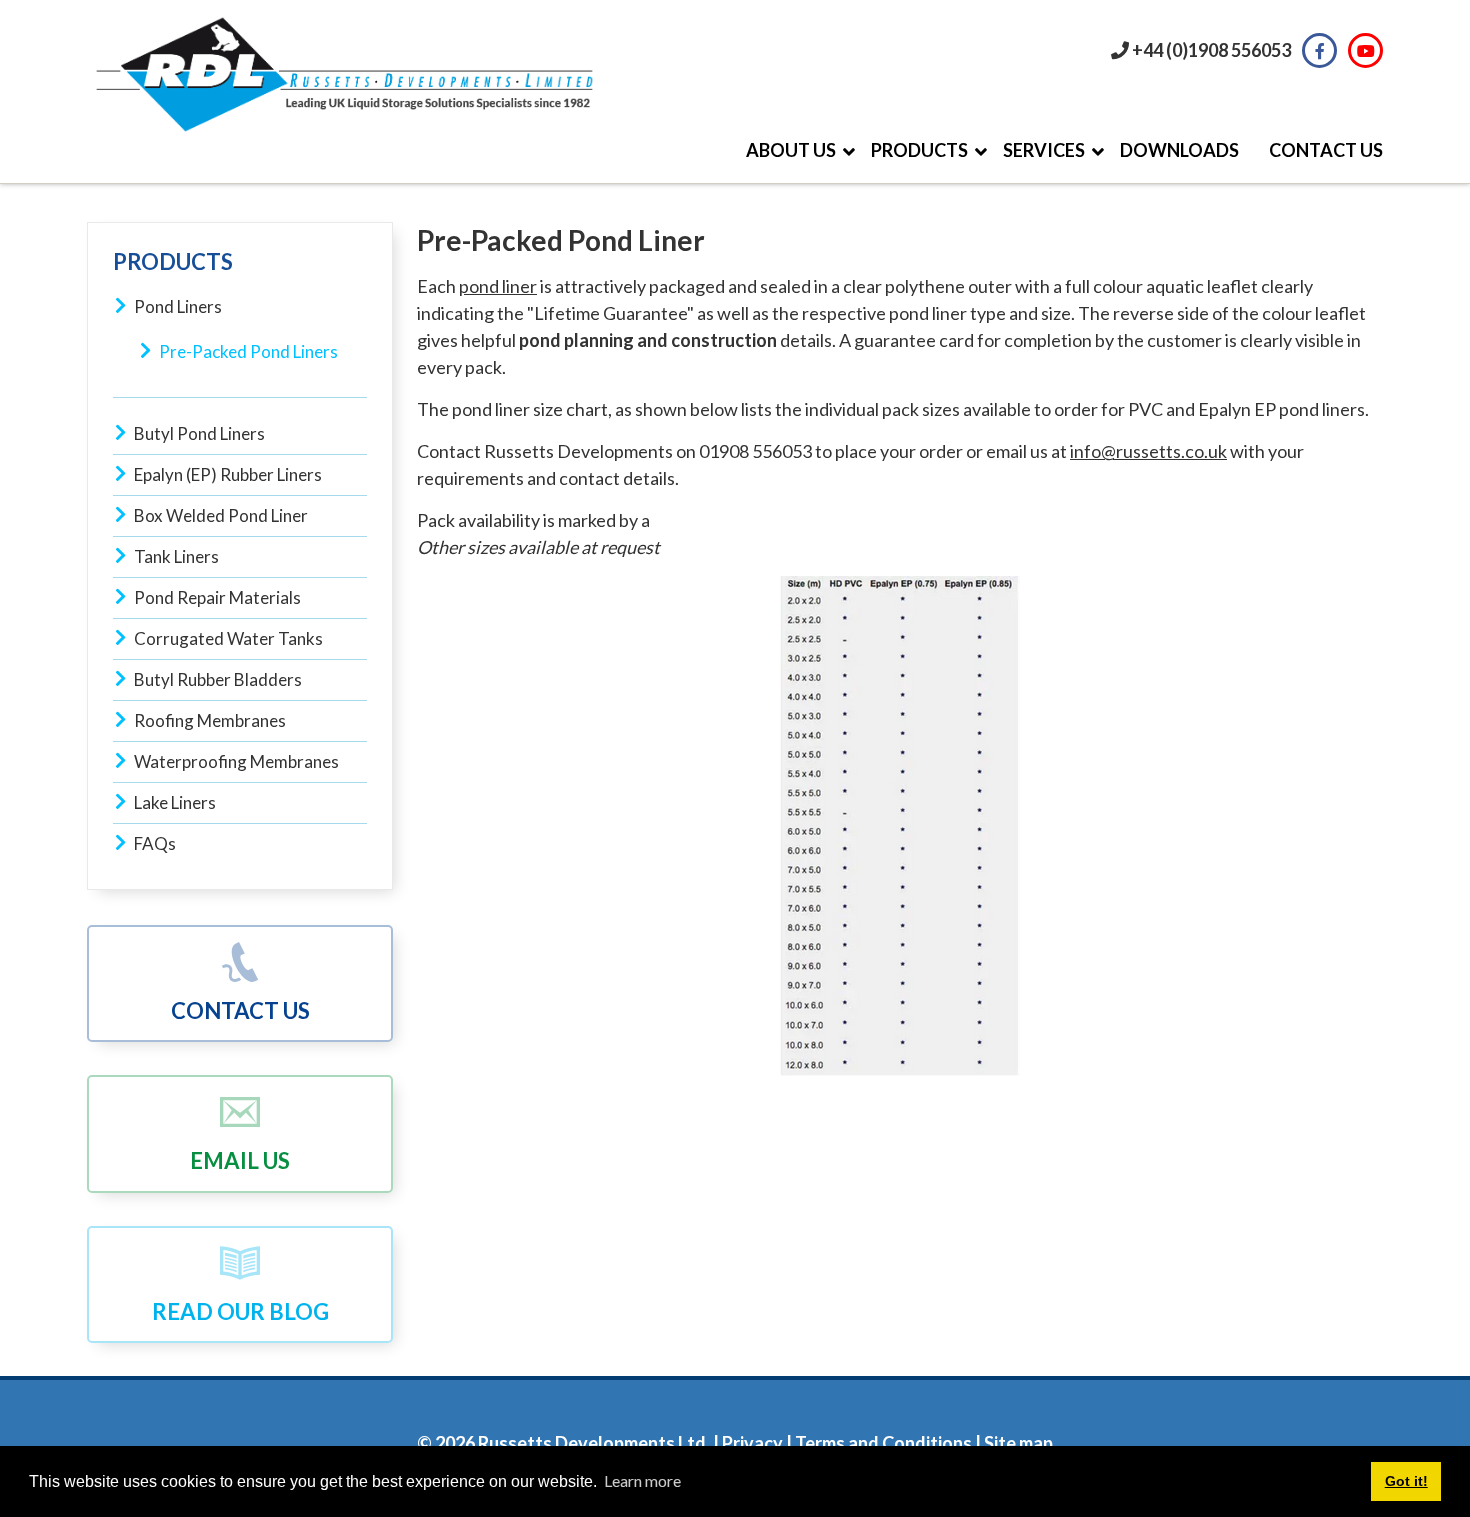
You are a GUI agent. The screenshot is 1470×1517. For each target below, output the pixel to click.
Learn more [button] (642, 1480)
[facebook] (1319, 50)
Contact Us (240, 1010)
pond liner (498, 286)
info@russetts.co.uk (1148, 451)
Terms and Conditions (883, 1443)
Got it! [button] (1406, 1481)
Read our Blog (240, 1311)
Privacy (751, 1443)
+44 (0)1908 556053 (1211, 50)
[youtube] (1365, 50)
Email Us (240, 1160)
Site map (1018, 1443)
